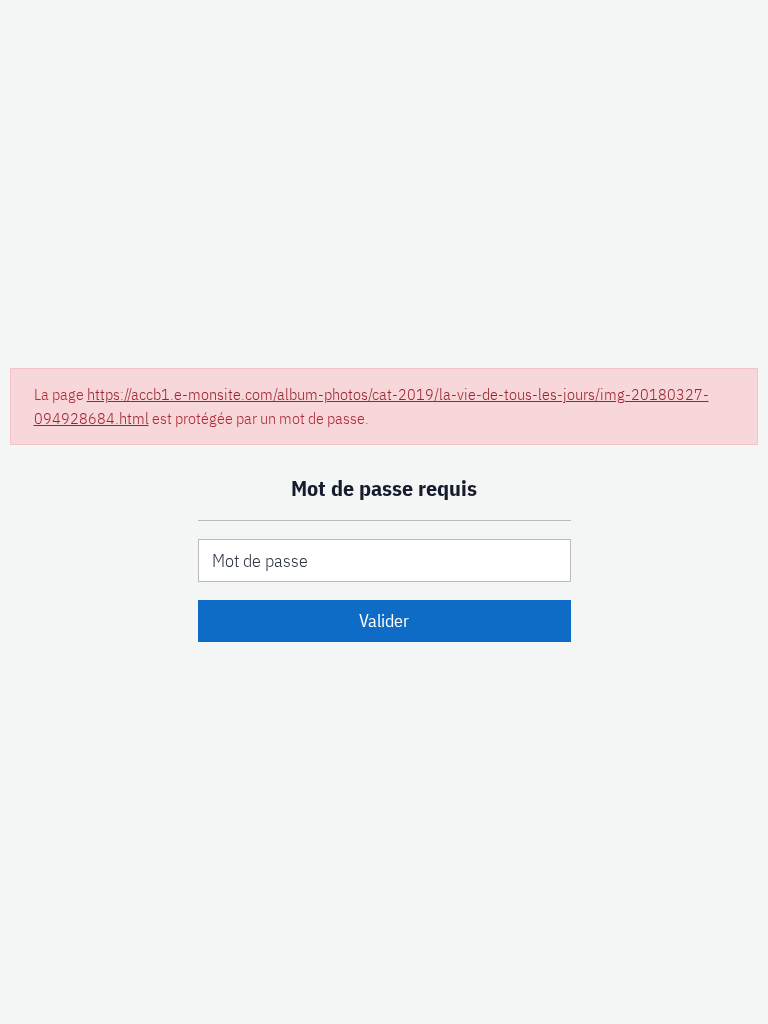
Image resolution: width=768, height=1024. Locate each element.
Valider (384, 620)
